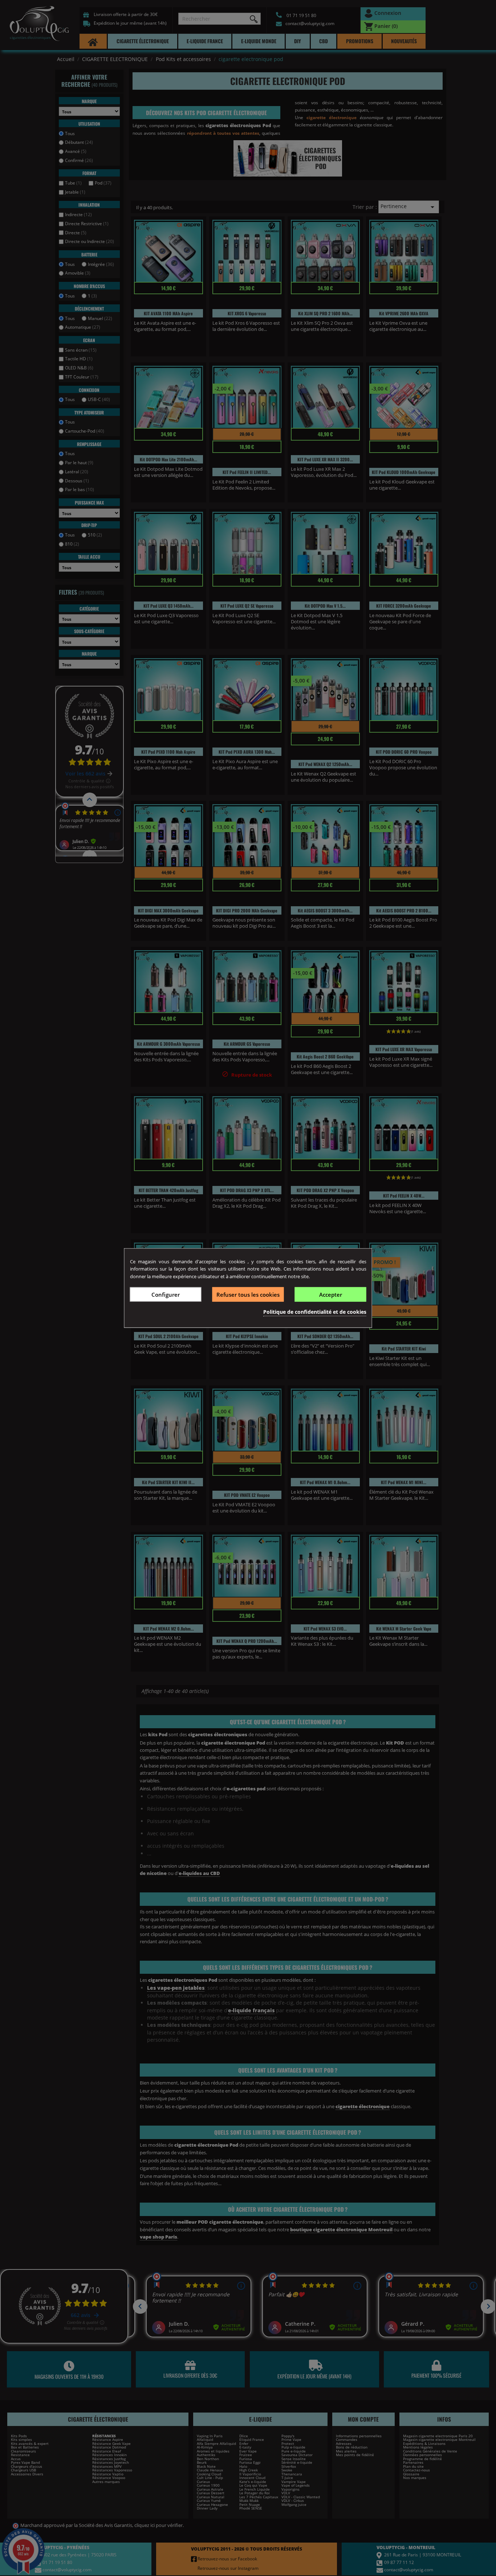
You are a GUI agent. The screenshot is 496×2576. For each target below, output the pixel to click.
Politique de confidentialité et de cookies (315, 1312)
